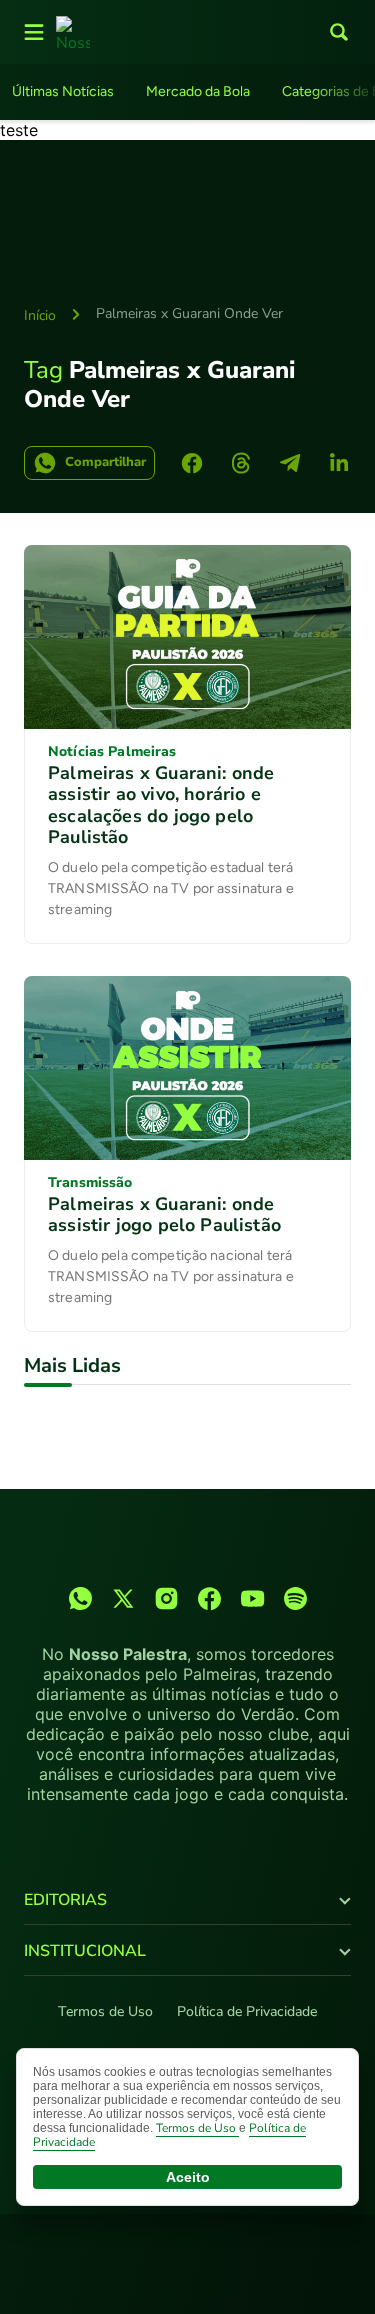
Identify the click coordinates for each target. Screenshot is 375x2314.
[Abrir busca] (339, 32)
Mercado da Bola (198, 91)
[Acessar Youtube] (252, 1598)
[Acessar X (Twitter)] (123, 1598)
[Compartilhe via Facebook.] (192, 463)
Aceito (188, 2177)
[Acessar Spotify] (295, 1598)
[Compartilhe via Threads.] (241, 463)
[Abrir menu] (34, 32)
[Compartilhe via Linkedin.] (339, 463)
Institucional (85, 1951)
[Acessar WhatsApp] (80, 1598)
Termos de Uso (105, 2011)
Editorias (65, 1900)
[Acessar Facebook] (209, 1598)
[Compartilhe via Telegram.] (290, 463)
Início (40, 315)
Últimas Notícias (63, 91)
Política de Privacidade (247, 2011)
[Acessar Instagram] (166, 1598)
